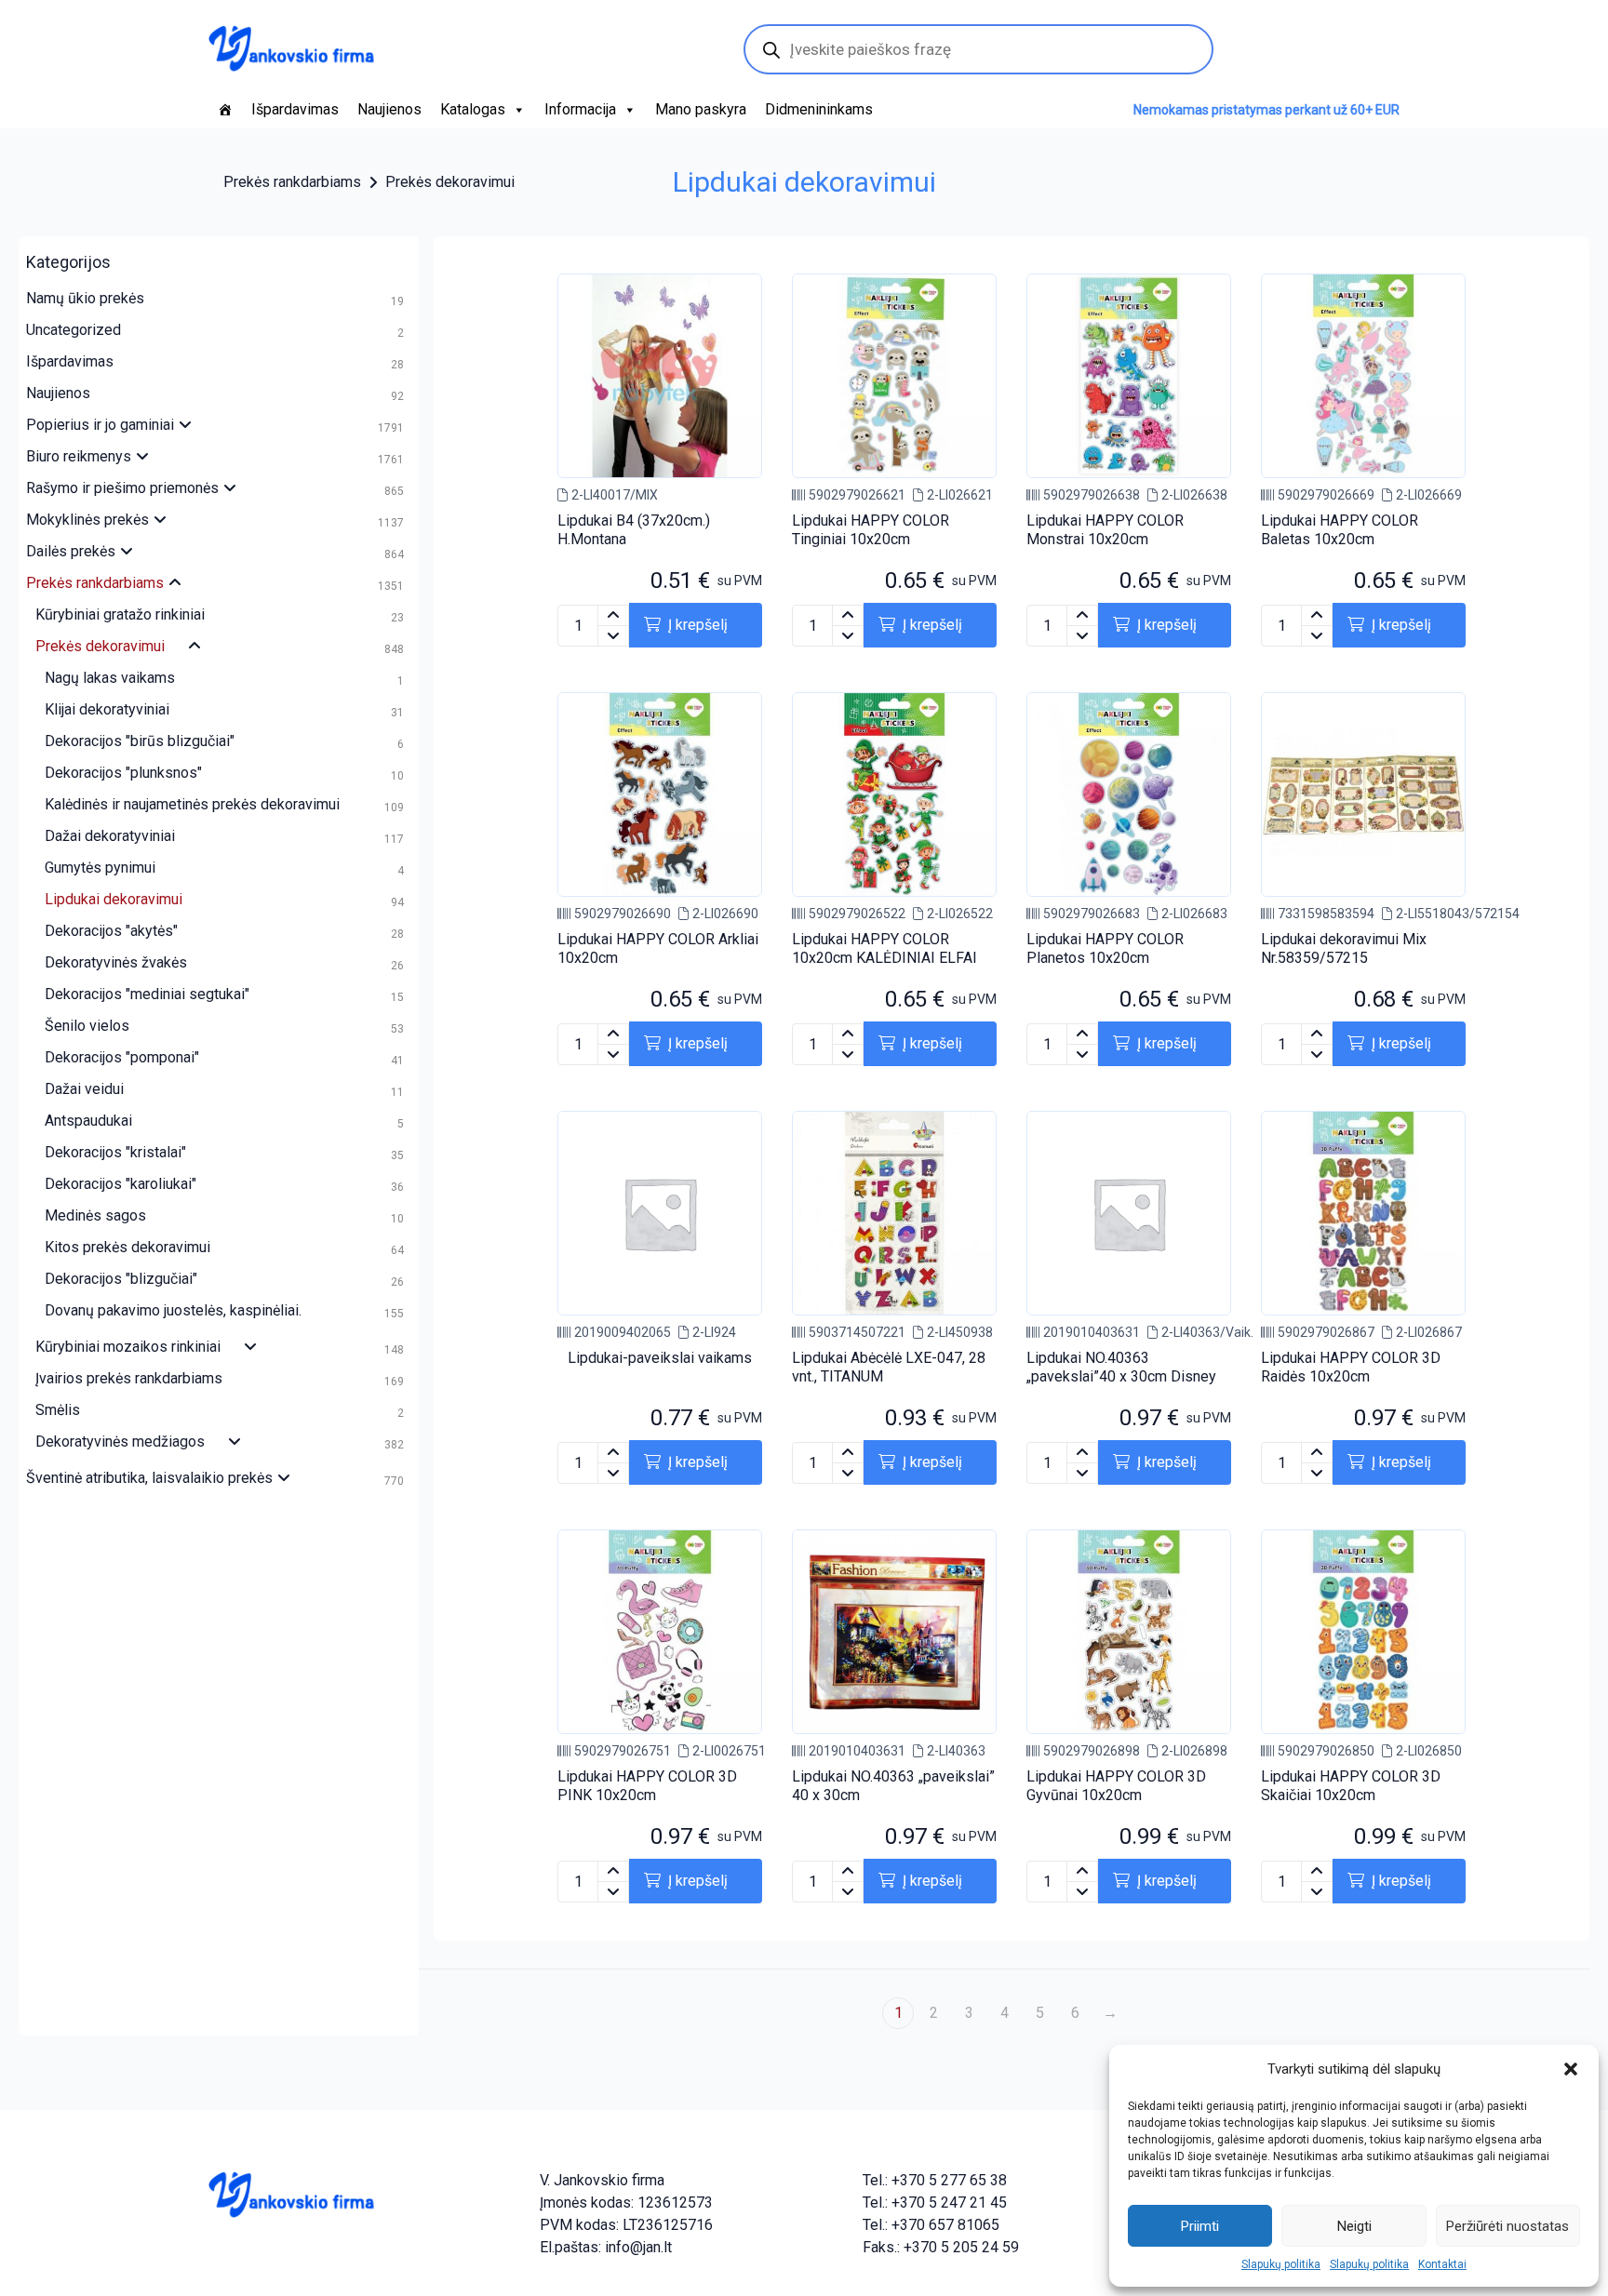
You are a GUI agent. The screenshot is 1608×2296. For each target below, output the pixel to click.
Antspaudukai (88, 1121)
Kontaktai (1442, 2264)
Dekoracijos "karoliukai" (121, 1184)
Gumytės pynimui (100, 868)
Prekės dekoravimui (450, 182)
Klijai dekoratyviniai (107, 709)
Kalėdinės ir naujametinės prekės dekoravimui (192, 804)
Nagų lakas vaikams (110, 678)
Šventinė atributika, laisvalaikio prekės (149, 1478)
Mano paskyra (701, 109)
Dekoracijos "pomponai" (122, 1057)
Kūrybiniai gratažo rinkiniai (120, 614)
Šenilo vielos (87, 1026)
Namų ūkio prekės (85, 298)
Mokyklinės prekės (87, 520)
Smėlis (58, 1410)
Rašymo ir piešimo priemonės (122, 488)
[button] (1571, 2069)
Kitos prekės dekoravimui (127, 1247)
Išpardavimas (295, 109)
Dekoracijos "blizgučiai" (121, 1279)
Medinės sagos (95, 1215)
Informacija (580, 109)
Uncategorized (74, 330)
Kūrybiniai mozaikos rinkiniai (128, 1347)
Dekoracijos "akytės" (111, 931)
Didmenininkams (819, 109)
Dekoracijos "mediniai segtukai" (147, 994)
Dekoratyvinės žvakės (116, 962)
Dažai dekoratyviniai (110, 836)
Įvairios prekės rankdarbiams (129, 1378)
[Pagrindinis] (225, 110)
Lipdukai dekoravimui (114, 899)
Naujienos (389, 109)
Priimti (1200, 2226)
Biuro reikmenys (79, 456)
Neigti (1354, 2226)
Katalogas (473, 109)
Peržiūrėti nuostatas (1507, 2226)
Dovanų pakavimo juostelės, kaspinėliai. (173, 1310)
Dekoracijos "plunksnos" (123, 773)
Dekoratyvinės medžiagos (120, 1442)
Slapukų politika (1281, 2264)
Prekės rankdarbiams (292, 182)
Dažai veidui (84, 1089)
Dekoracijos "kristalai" (115, 1152)
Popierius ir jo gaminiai (100, 425)
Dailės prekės (71, 551)
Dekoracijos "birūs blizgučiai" (140, 741)
